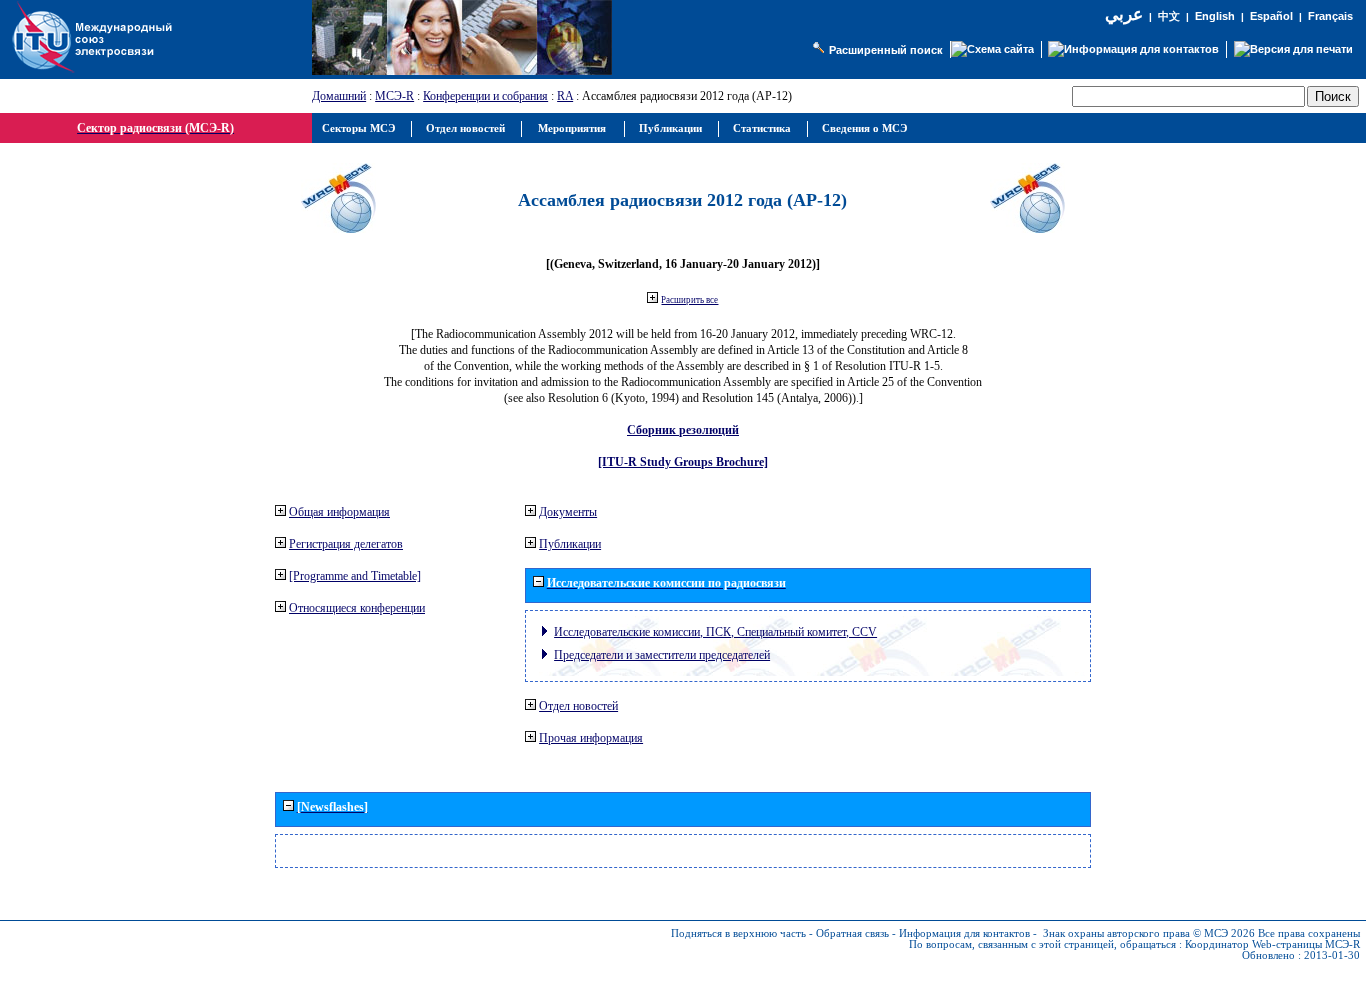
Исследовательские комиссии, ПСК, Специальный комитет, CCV (715, 632)
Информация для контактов (964, 933)
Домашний (339, 96)
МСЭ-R (394, 96)
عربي (1124, 14)
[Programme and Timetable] (355, 576)
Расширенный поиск (886, 50)
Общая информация (339, 512)
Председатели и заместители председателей (662, 655)
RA (565, 96)
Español (1271, 16)
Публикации (570, 544)
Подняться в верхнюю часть (738, 933)
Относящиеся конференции (357, 608)
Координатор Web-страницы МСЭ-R (1272, 944)
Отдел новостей (578, 706)
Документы (568, 512)
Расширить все (689, 300)
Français (1330, 16)
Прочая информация (591, 738)
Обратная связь (852, 933)
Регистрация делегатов (346, 544)
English (1215, 16)
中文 (1169, 16)
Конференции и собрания (485, 96)
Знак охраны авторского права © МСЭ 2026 (1149, 933)
